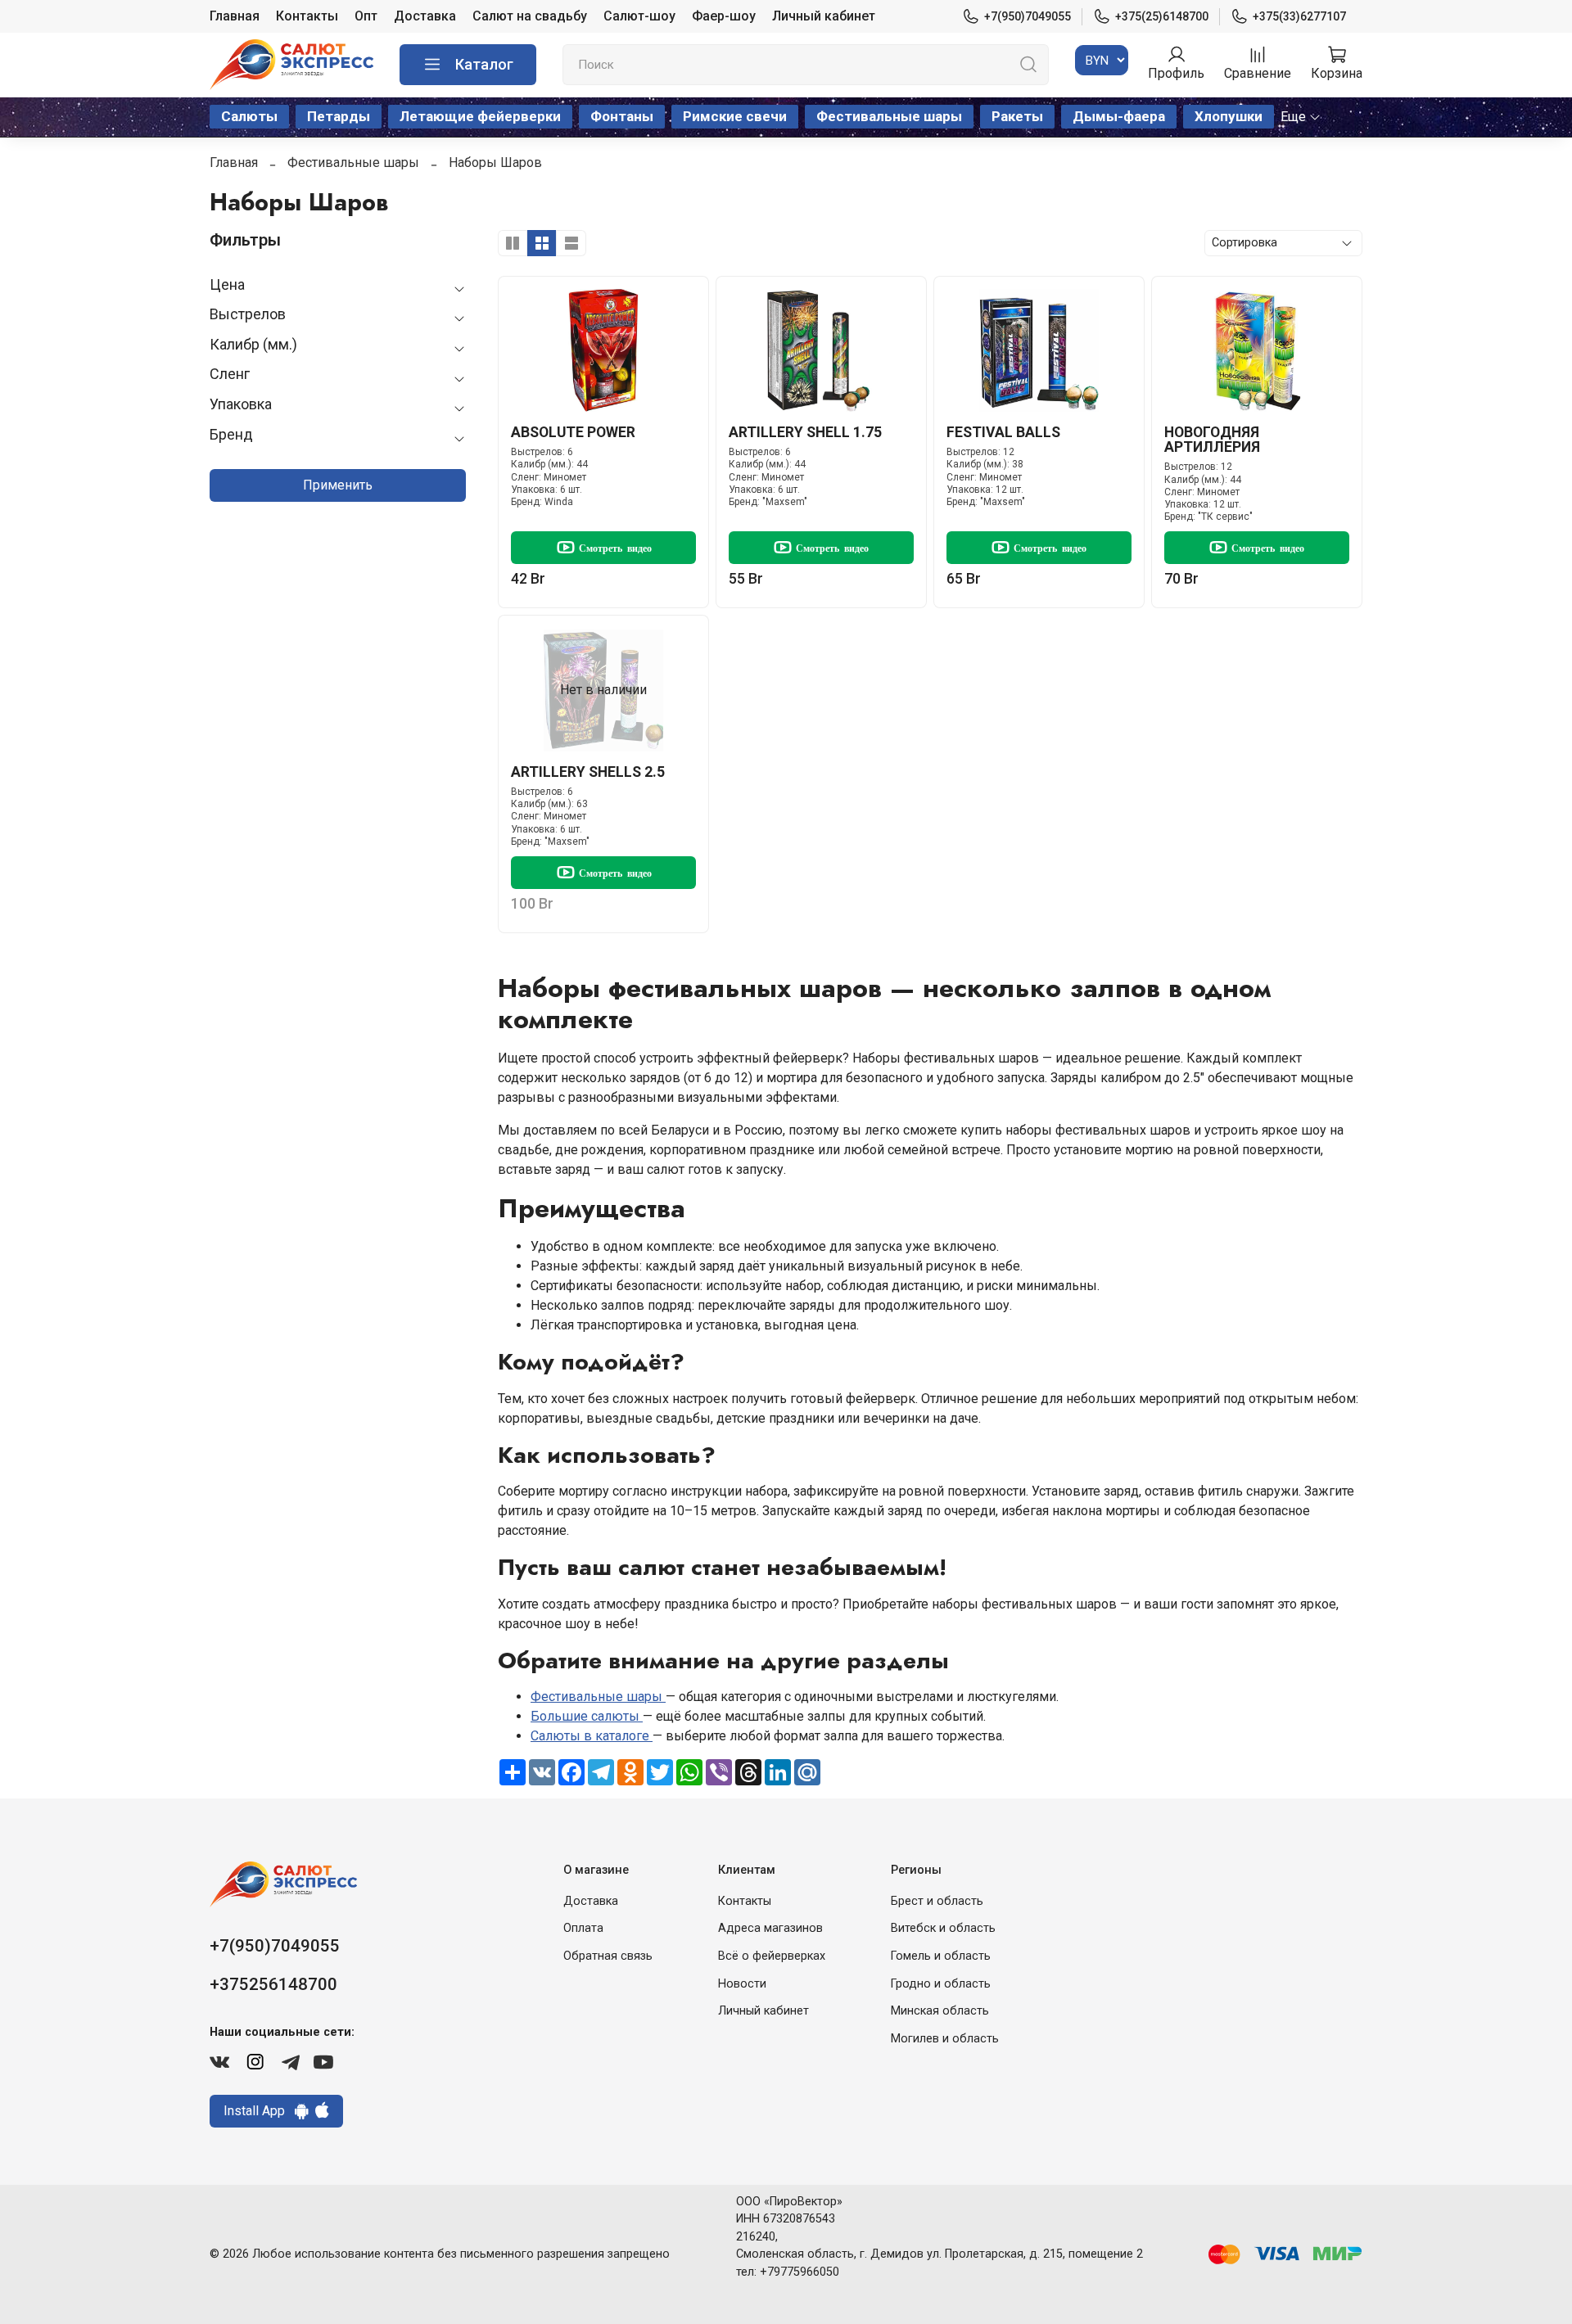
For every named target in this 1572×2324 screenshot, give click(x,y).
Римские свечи (735, 116)
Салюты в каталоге (592, 1736)
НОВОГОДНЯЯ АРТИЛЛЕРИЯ (1212, 440)
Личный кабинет (824, 16)
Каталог (484, 64)
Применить (338, 485)
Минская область (940, 2011)
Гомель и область (941, 1956)
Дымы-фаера (1119, 116)
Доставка (425, 16)
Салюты (249, 116)
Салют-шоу (639, 16)
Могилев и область (945, 2039)
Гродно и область (941, 1984)
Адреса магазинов (770, 1928)
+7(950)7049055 (1028, 16)
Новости (742, 1984)
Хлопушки (1229, 116)
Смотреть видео (615, 548)
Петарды (339, 116)
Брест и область (937, 1901)
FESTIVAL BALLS (1003, 432)
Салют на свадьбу (530, 16)
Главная (235, 16)
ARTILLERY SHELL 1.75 (805, 432)
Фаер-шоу (724, 16)
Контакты (307, 16)
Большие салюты (587, 1716)
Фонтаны (622, 116)
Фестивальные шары (889, 116)
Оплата (583, 1928)
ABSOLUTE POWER (573, 432)
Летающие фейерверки (480, 116)
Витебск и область (943, 1928)
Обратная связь (608, 1956)
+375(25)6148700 (1162, 16)
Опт (366, 16)
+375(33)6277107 (1299, 16)
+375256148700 (273, 1984)
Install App (259, 2111)
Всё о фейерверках (772, 1956)
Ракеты (1017, 116)
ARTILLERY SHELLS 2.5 (588, 772)
